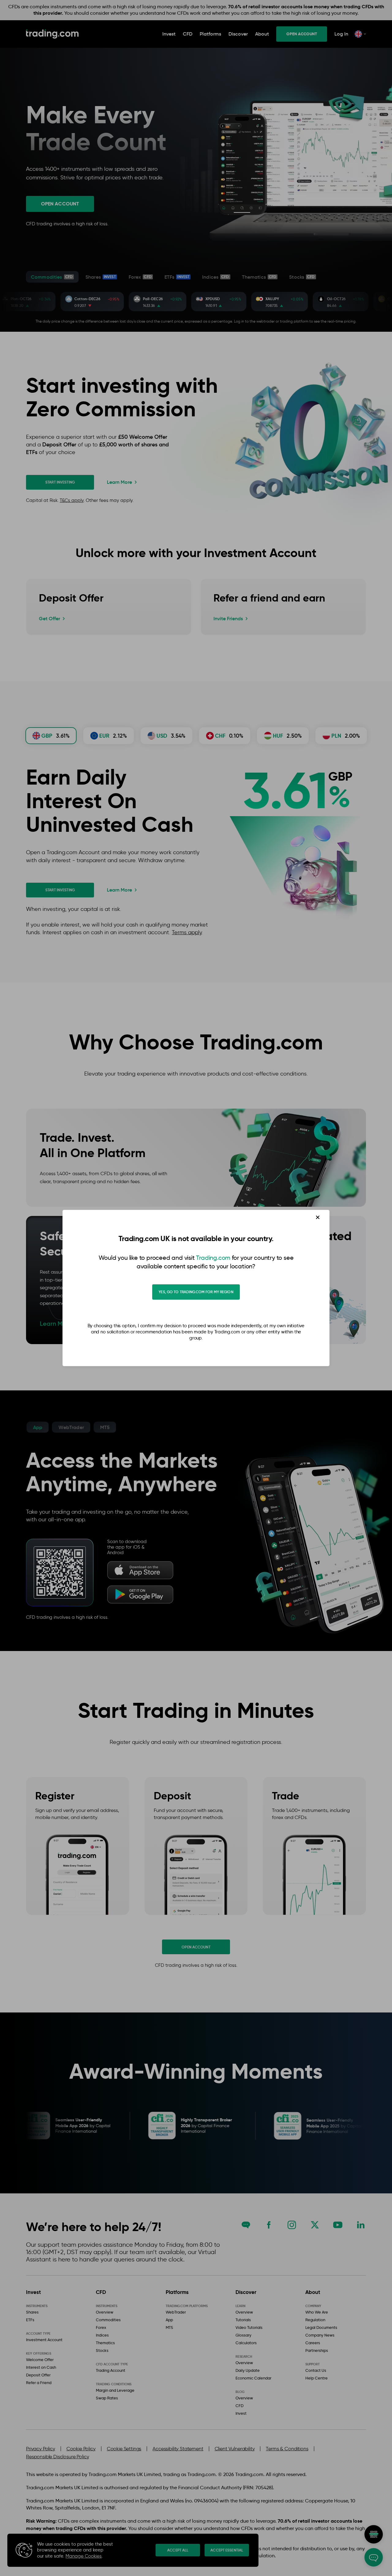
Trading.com (213, 1258)
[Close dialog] (318, 1217)
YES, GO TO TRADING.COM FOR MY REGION (196, 1292)
